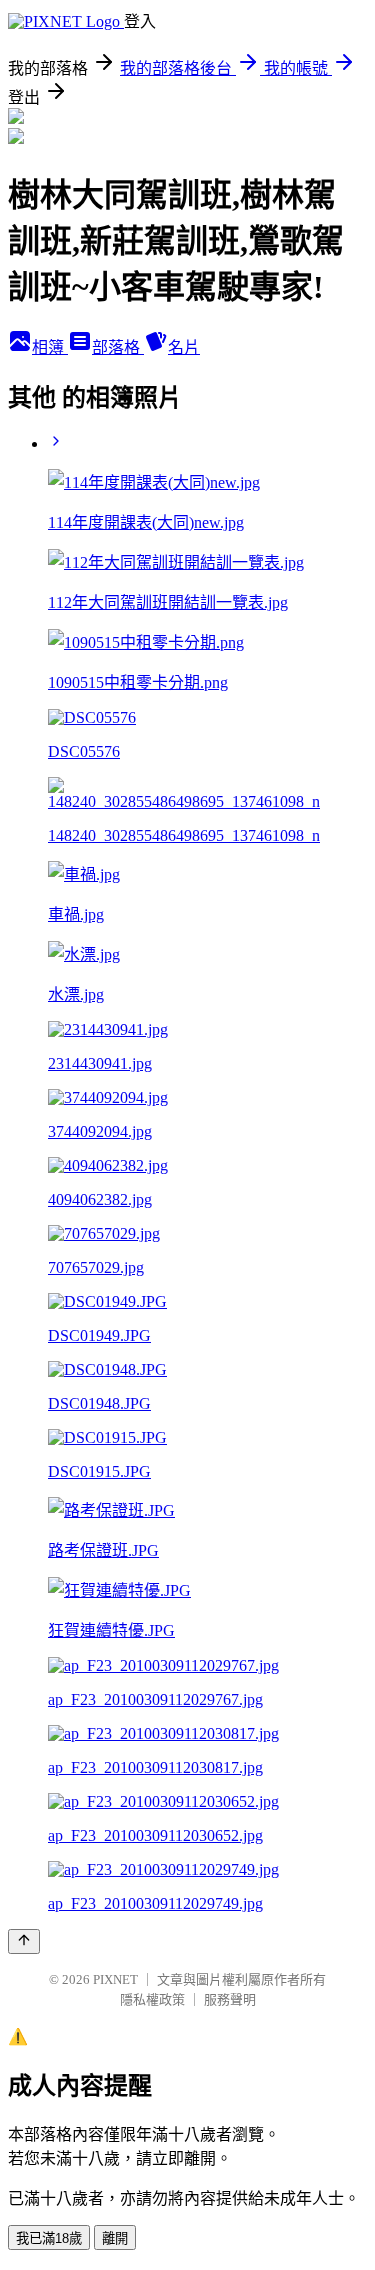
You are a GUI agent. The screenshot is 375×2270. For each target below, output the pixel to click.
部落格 (118, 347)
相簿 (50, 347)
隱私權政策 (152, 1999)
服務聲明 (230, 1999)
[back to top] (24, 1941)
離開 (115, 2238)
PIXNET (115, 1979)
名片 (184, 347)
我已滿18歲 (49, 2238)
